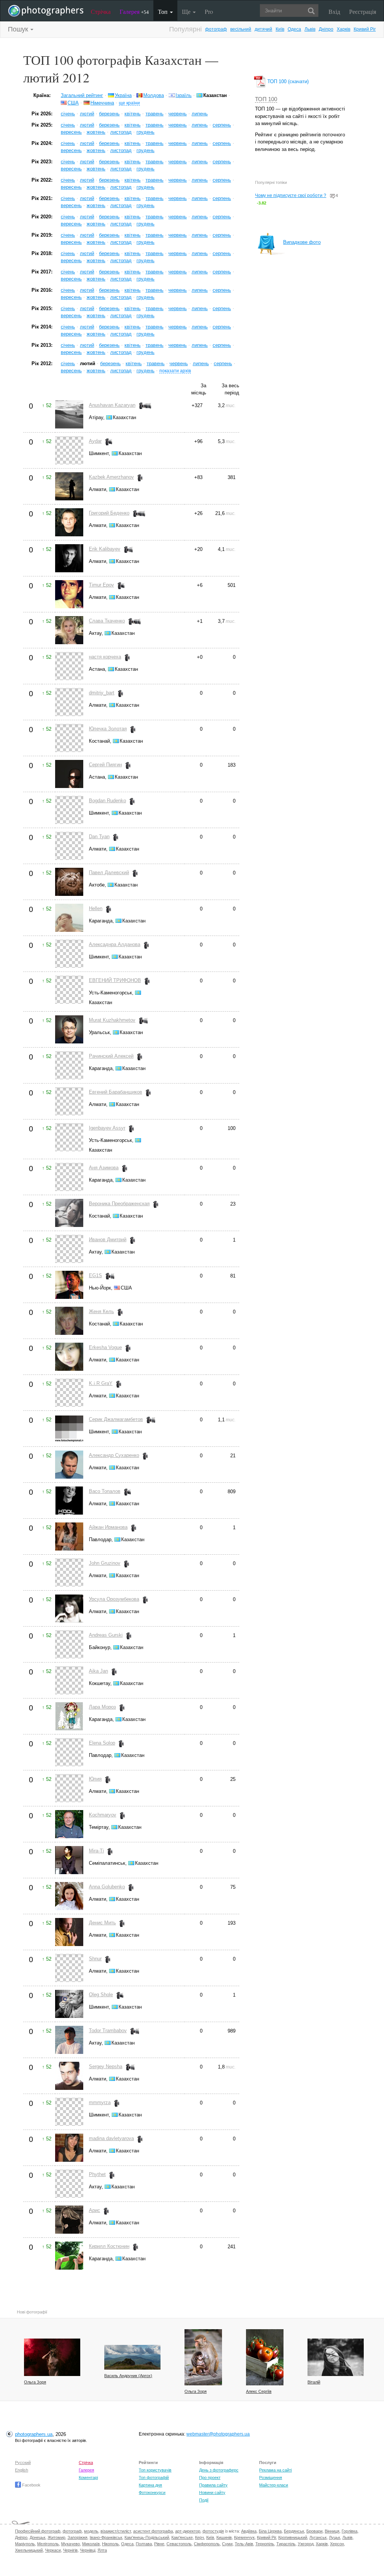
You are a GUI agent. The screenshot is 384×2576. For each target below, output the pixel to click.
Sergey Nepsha (106, 2066)
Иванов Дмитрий (108, 1239)
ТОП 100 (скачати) (287, 81)
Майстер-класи (274, 2485)
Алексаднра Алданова (115, 944)
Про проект (210, 2477)
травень (154, 114)
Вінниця (332, 2531)
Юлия (95, 1779)
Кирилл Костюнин (109, 2246)
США (73, 103)
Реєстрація (363, 11)
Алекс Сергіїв (259, 2391)
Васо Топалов (105, 1491)
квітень (133, 114)
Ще (187, 11)
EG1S (95, 1275)
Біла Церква (270, 2531)
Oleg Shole (101, 1995)
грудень (145, 132)
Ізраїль (184, 95)
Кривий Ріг (365, 29)
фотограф (216, 29)
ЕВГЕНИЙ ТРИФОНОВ (115, 980)
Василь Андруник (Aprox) (128, 2376)
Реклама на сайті (275, 2470)
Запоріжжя (77, 2537)
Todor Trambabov (108, 2031)
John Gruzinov (105, 1563)
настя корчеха (105, 657)
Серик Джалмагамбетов (116, 1419)
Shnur (95, 1959)
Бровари (314, 2531)
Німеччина (102, 103)
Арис (94, 2210)
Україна (123, 95)
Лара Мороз (102, 1707)
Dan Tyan (99, 837)
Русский (23, 2463)
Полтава (144, 2544)
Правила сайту (213, 2485)
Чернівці (88, 2550)
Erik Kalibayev (105, 549)
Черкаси (53, 2550)
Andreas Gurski (106, 1635)
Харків (343, 29)
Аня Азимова (104, 1168)
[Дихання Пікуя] (132, 2357)
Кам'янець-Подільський (147, 2537)
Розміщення (271, 2477)
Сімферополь (207, 2544)
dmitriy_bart (102, 693)
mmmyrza (100, 2102)
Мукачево (70, 2544)
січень (68, 114)
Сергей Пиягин (105, 765)
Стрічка (101, 11)
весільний (241, 29)
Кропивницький (293, 2537)
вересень (71, 132)
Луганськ (318, 2537)
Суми (227, 2544)
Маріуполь (25, 2544)
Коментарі (88, 2477)
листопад (121, 132)
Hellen (96, 908)
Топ (163, 11)
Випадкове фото (302, 242)
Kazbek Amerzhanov (111, 477)
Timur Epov (101, 585)
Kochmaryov (103, 1815)
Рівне (159, 2544)
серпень (222, 125)
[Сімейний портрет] (203, 2357)
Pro (209, 11)
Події (204, 2500)
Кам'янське (182, 2537)
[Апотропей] (52, 2357)
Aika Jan (98, 1671)
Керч (199, 2537)
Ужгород (306, 2544)
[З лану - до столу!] (265, 2357)
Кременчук (244, 2537)
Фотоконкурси (152, 2492)
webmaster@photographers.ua (218, 2434)
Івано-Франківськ (106, 2537)
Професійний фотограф (38, 2531)
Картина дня (150, 2485)
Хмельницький (29, 2550)
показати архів (175, 371)
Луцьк (334, 2537)
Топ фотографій (154, 2477)
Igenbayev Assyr (107, 1128)
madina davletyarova (111, 2138)
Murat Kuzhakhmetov (112, 1020)
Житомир (56, 2537)
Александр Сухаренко (114, 1455)
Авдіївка (249, 2531)
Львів (310, 29)
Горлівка (349, 2531)
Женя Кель (101, 1311)
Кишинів (224, 2537)
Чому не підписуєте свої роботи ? (291, 196)
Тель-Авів (244, 2544)
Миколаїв (91, 2544)
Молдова (154, 95)
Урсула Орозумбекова (114, 1599)
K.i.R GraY (101, 1383)
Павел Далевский (109, 872)
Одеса (294, 29)
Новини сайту (212, 2492)
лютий (87, 114)
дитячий (263, 29)
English (22, 2470)
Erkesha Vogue (105, 1347)
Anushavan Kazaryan (112, 405)
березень (109, 114)
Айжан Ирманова (108, 1527)
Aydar (95, 441)
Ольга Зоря (35, 2382)
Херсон (337, 2544)
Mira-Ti (96, 1851)
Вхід (334, 11)
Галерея (134, 11)
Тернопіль (265, 2544)
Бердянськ (294, 2531)
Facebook (31, 2485)
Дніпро (326, 29)
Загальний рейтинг (82, 95)
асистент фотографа (153, 2531)
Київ (280, 29)
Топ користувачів (155, 2470)
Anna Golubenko (107, 1887)
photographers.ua (34, 2434)
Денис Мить (102, 1923)
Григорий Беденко (109, 513)
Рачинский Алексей (111, 1056)
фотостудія (213, 2531)
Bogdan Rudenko (107, 801)
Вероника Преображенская (119, 1204)
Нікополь (110, 2544)
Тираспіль (286, 2544)
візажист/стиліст (116, 2531)
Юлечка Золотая (108, 729)
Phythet (97, 2174)
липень (200, 114)
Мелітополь (48, 2544)
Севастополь (179, 2544)
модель (91, 2531)
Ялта (102, 2550)
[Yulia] (336, 2357)
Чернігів (70, 2550)
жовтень (96, 132)
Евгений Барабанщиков (115, 1092)
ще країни (129, 103)
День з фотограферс (219, 2470)
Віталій (314, 2382)
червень (178, 114)
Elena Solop (102, 1743)
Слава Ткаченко (107, 621)
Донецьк (37, 2537)
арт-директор (188, 2531)
